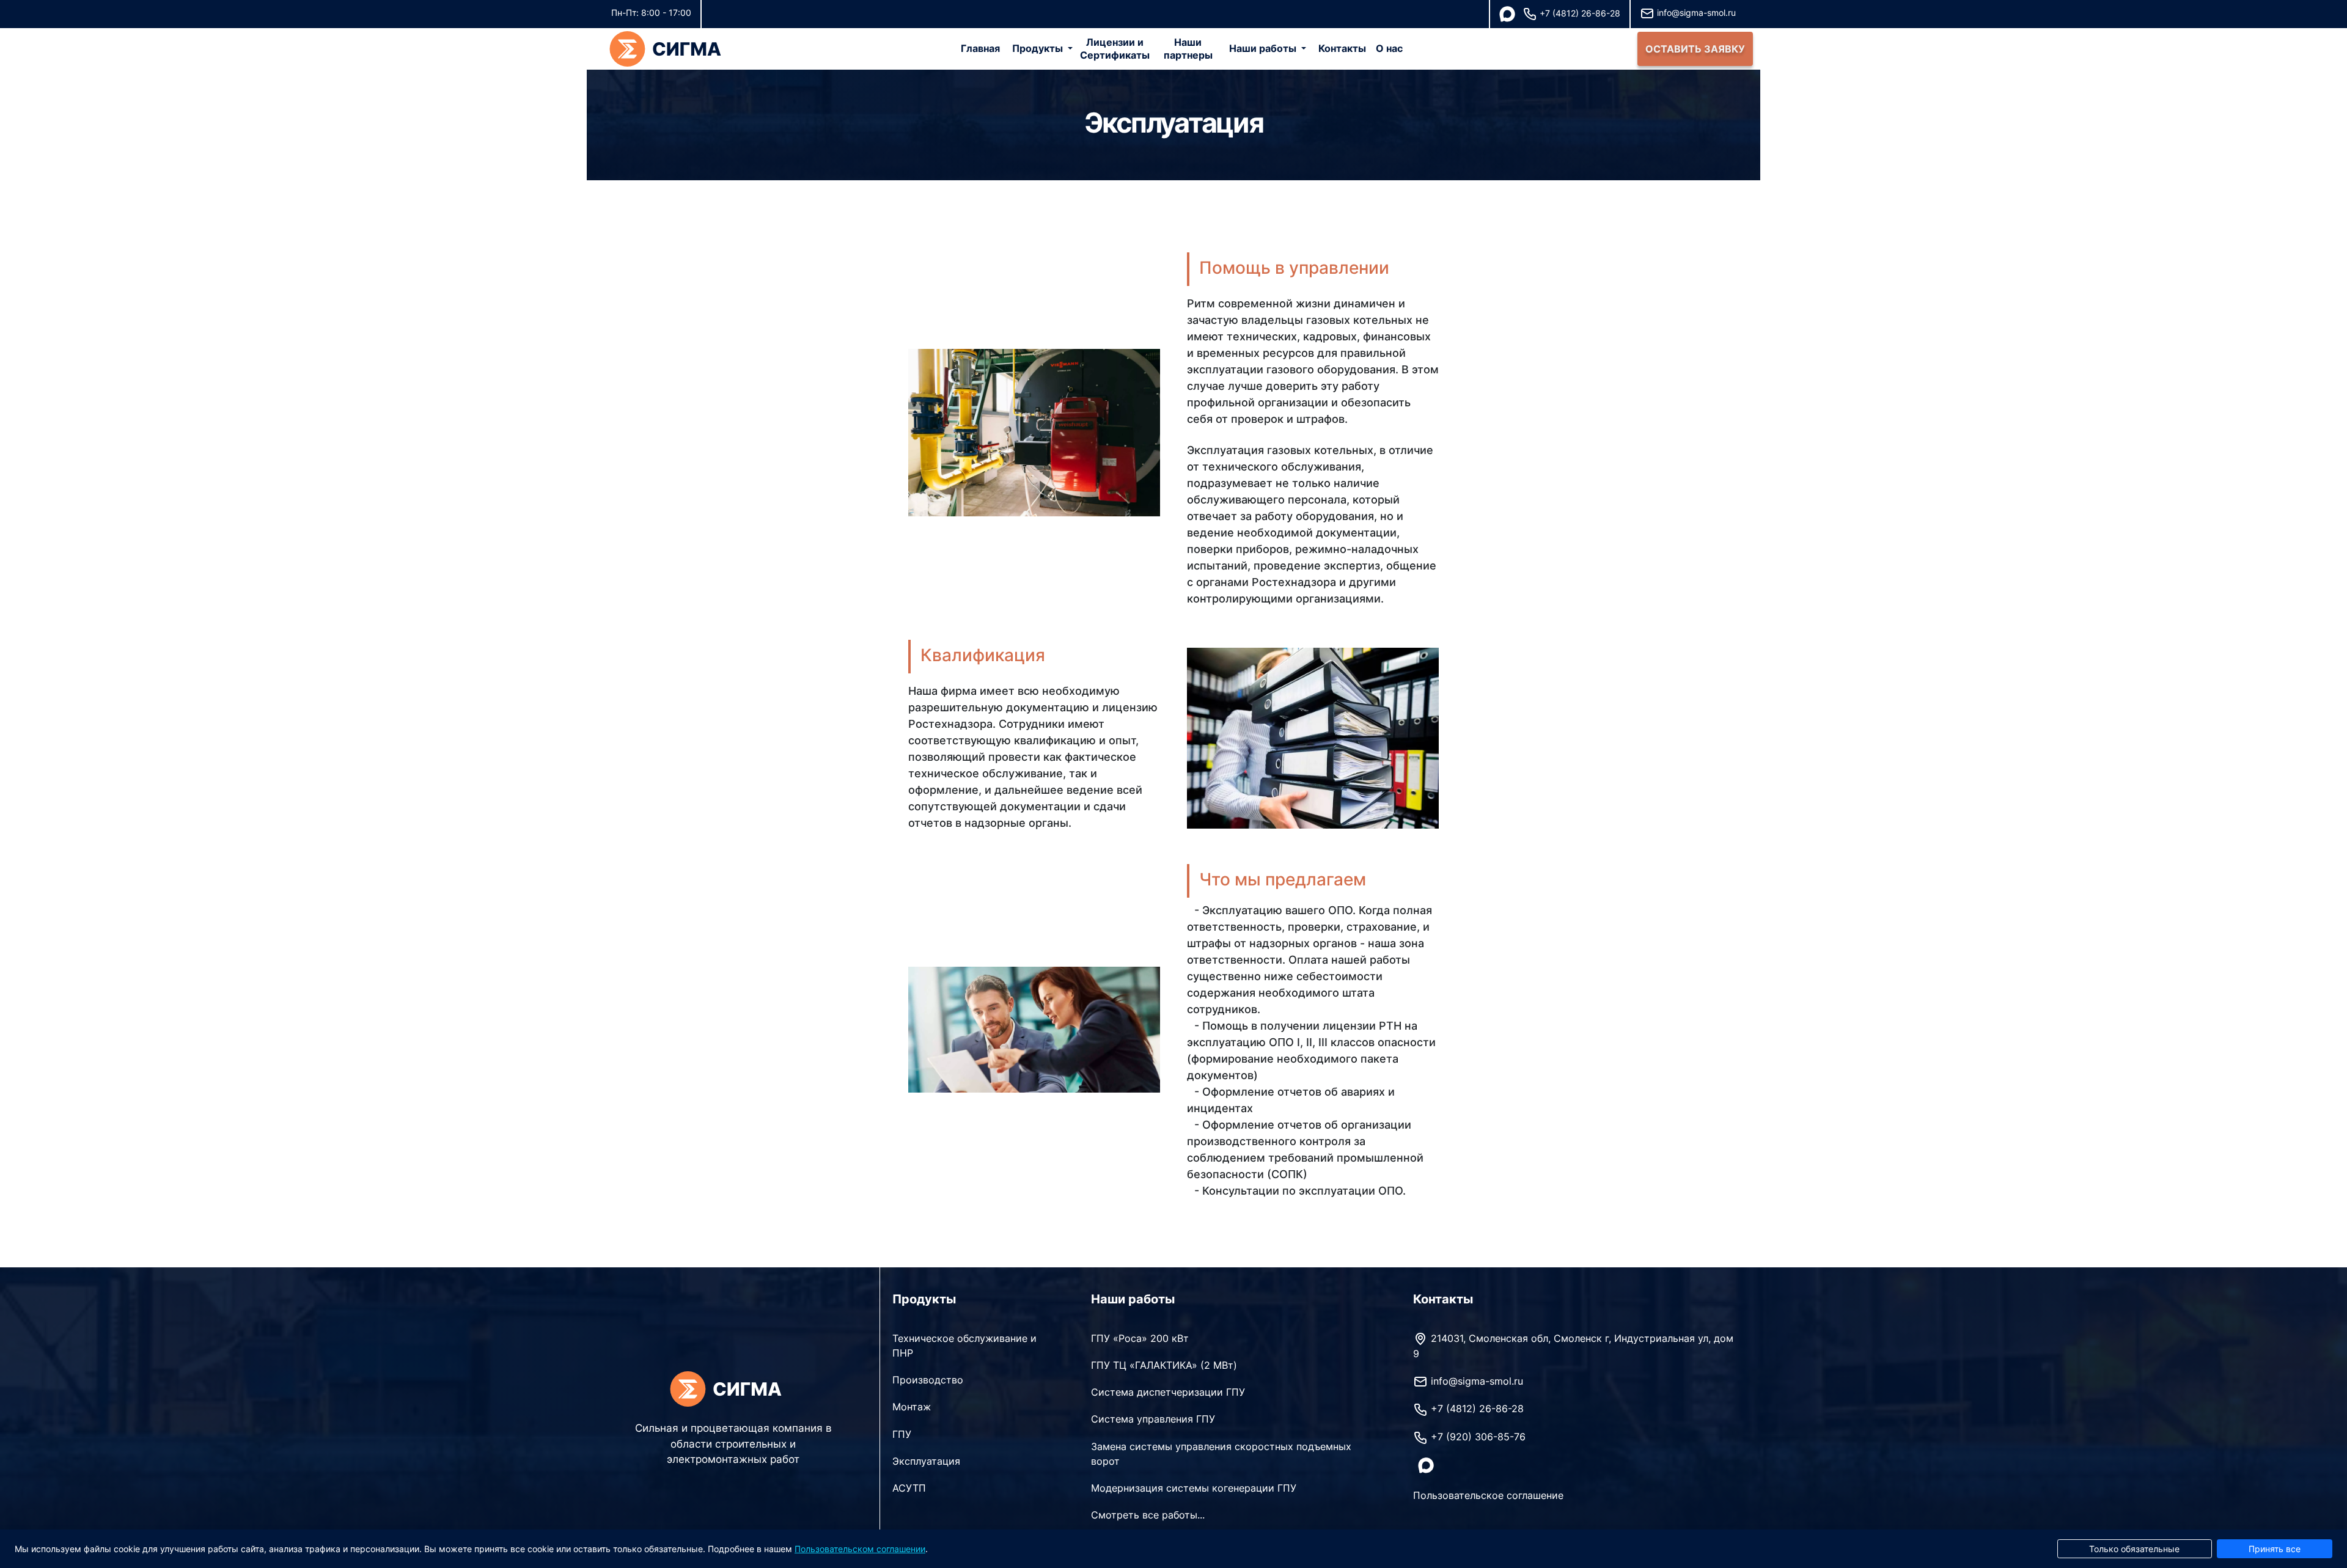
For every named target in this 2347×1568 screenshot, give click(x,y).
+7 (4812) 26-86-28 (1580, 13)
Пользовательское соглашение (1488, 1495)
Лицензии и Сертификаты (1115, 49)
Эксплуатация (926, 1461)
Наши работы (1263, 48)
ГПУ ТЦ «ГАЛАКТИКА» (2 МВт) (1164, 1365)
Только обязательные (2134, 1549)
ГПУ (902, 1434)
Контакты (1342, 48)
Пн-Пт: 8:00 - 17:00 (651, 13)
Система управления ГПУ (1153, 1419)
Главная (980, 48)
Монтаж (912, 1407)
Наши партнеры (1188, 49)
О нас (1389, 48)
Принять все (2275, 1549)
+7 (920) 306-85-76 (1478, 1437)
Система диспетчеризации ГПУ (1168, 1392)
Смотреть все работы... (1148, 1515)
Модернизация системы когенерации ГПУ (1194, 1488)
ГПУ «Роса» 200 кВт (1140, 1338)
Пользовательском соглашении (860, 1549)
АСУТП (909, 1488)
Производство (928, 1380)
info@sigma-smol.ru (1696, 13)
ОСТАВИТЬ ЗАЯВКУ (1695, 49)
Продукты (1038, 48)
